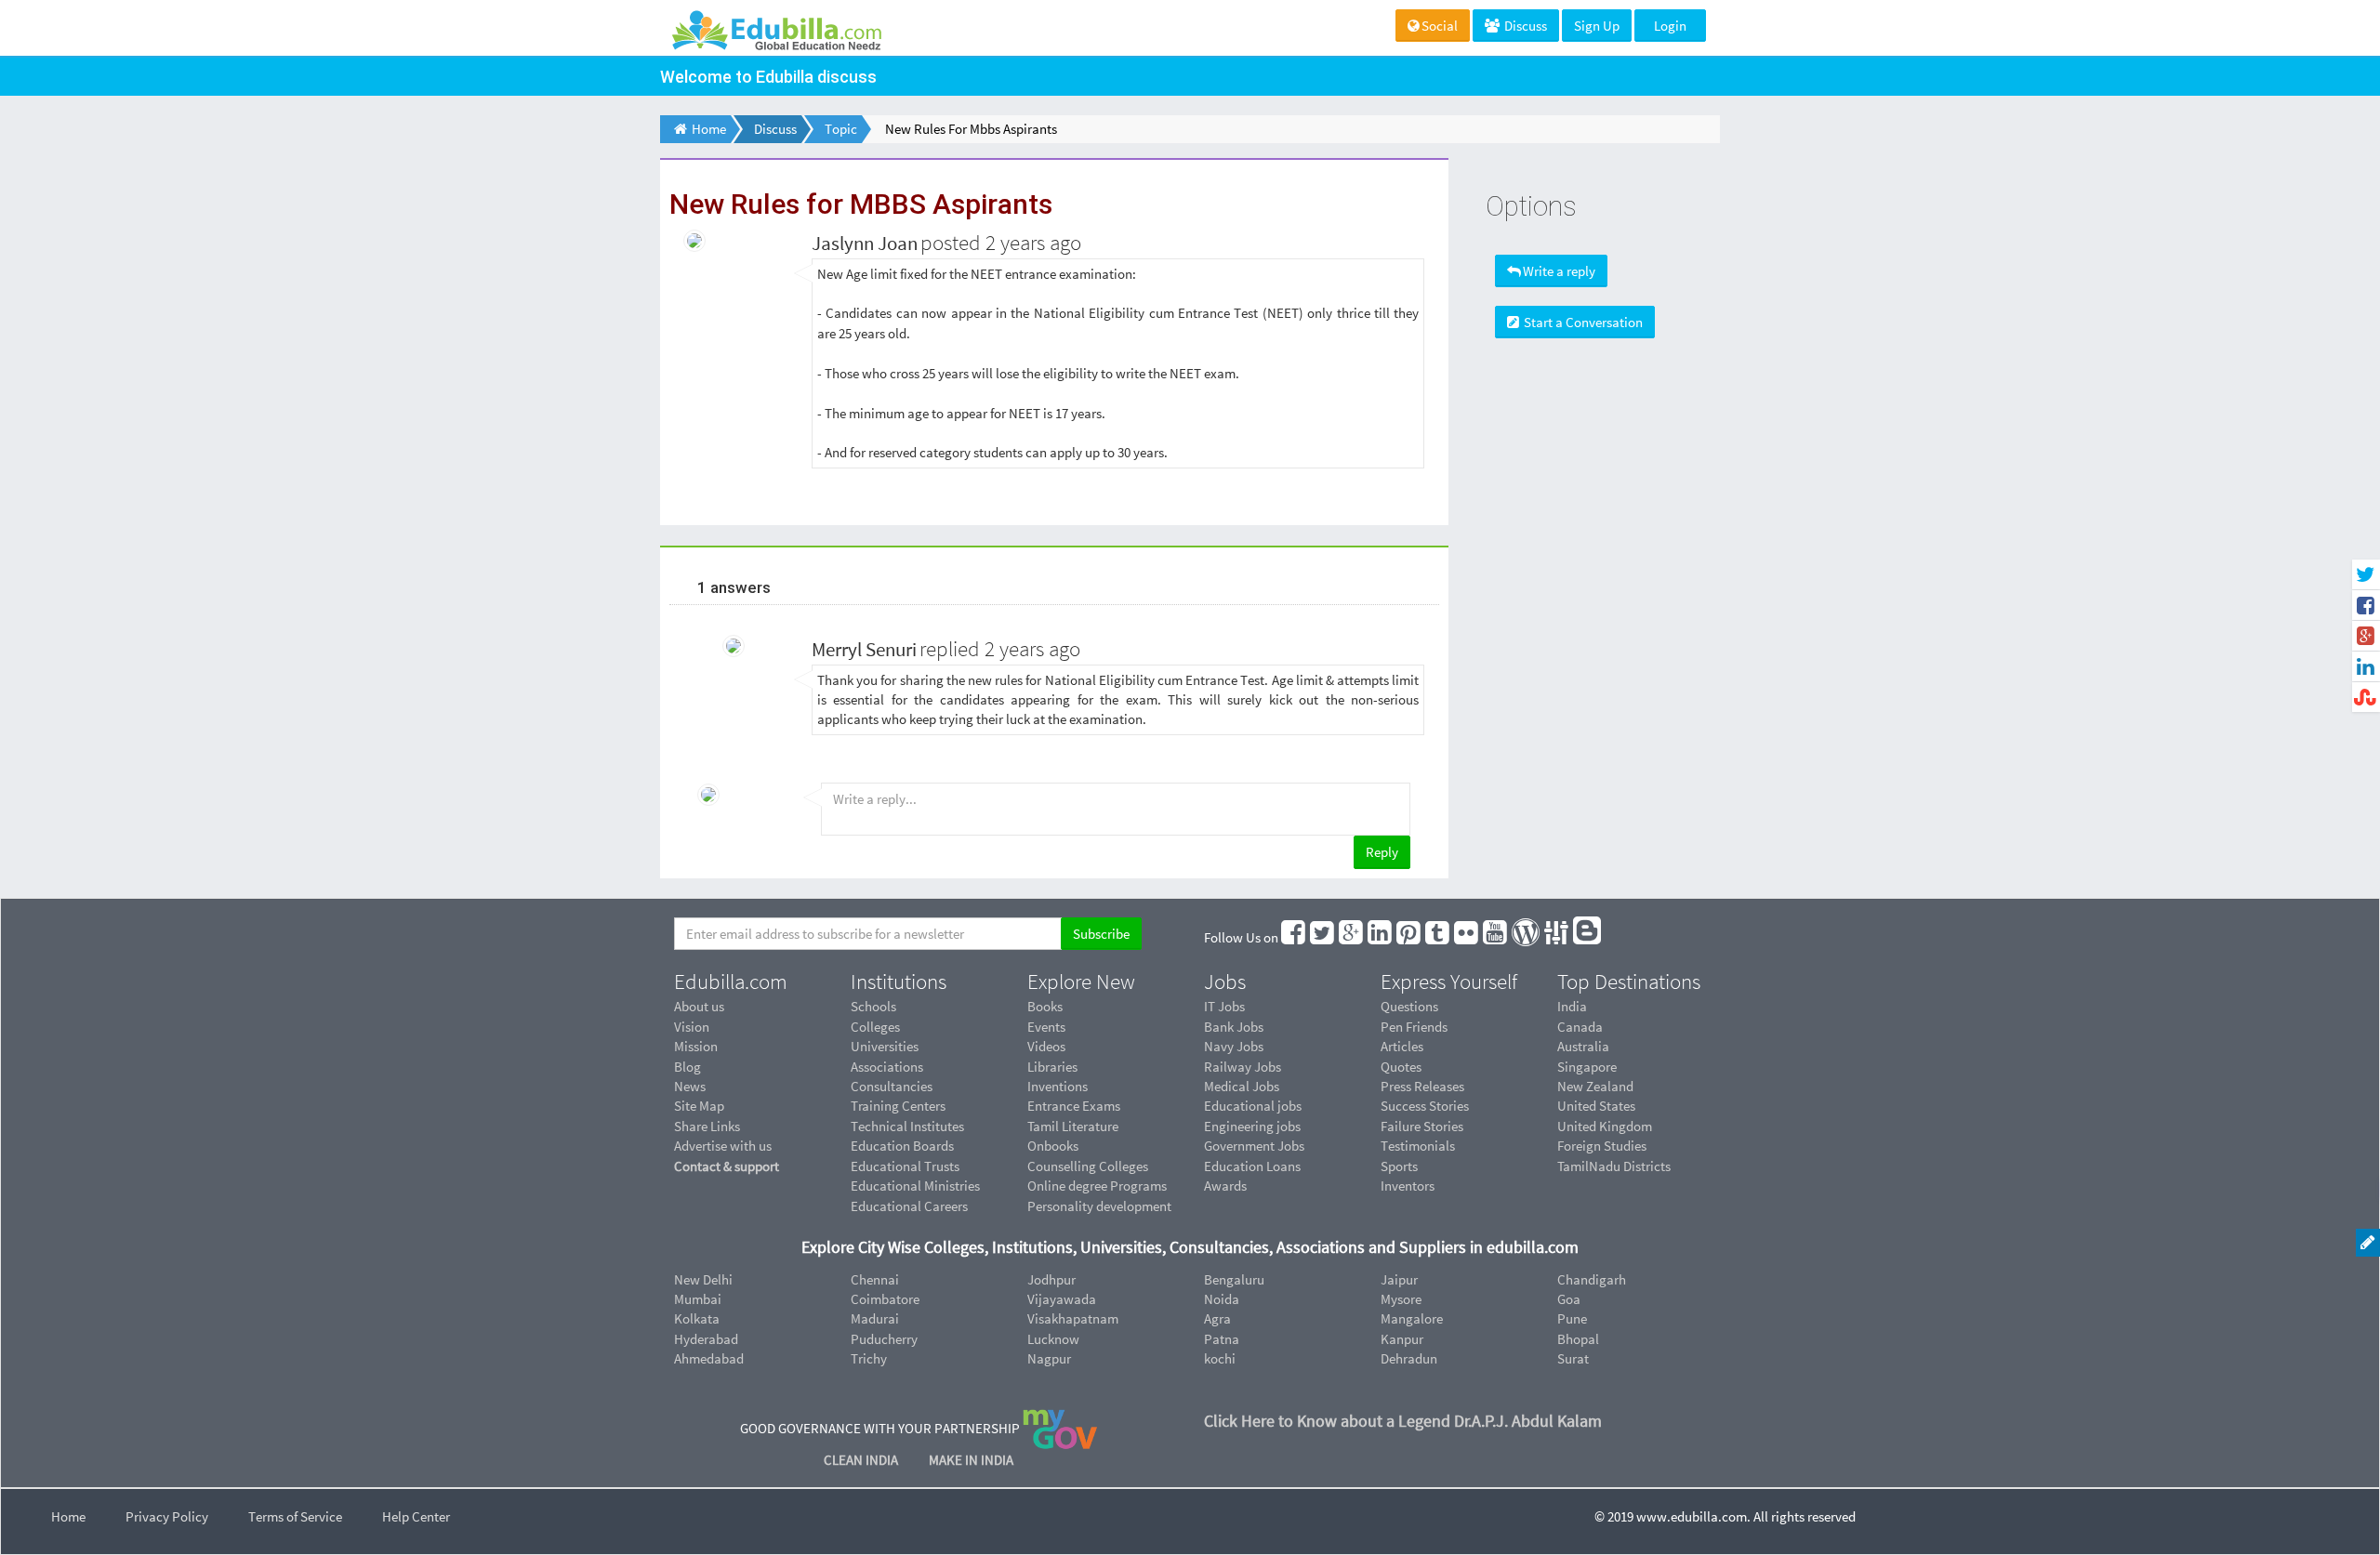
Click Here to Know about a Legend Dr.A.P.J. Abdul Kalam (1403, 1421)
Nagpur (1049, 1358)
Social (1440, 26)
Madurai (875, 1318)
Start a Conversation (1582, 322)
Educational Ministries (915, 1186)
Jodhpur (1051, 1279)
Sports (1399, 1166)
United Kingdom (1605, 1126)
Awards (1225, 1186)
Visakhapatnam (1073, 1318)
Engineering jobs (1252, 1126)
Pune (1572, 1318)
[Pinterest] (1409, 937)
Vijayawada (1062, 1299)
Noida (1222, 1299)
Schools (873, 1006)
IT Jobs (1224, 1006)
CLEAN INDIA (862, 1460)
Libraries (1052, 1067)
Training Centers (898, 1106)
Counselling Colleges (1088, 1166)
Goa (1569, 1299)
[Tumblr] (1438, 937)
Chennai (875, 1279)
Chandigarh (1592, 1279)
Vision (692, 1027)
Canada (1580, 1027)
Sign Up (1597, 26)
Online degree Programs (1097, 1186)
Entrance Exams (1074, 1106)
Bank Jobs (1234, 1027)
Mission (696, 1046)
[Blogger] (1588, 937)
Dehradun (1409, 1358)
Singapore (1587, 1067)
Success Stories (1425, 1106)
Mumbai (698, 1299)
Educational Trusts (905, 1166)
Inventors (1408, 1186)
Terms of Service (295, 1516)
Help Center (416, 1516)
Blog (688, 1067)
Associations (887, 1067)
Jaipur (1399, 1279)
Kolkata (697, 1318)
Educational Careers (909, 1206)
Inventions (1058, 1086)
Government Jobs (1254, 1146)
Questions (1409, 1006)
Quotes (1401, 1067)
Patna (1222, 1339)
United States (1596, 1106)
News (690, 1086)
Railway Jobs (1243, 1067)
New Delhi (703, 1279)
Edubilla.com (731, 982)
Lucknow (1053, 1339)
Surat (1573, 1358)
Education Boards (902, 1146)
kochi (1220, 1358)
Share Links (707, 1126)
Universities (885, 1046)
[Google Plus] (1352, 937)
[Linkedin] (1381, 937)
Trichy (869, 1358)
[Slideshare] (1557, 937)
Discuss (1524, 26)
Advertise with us (723, 1146)
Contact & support (727, 1166)
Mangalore (1412, 1318)
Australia (1583, 1046)
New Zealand (1595, 1086)
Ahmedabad (709, 1358)
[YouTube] (1496, 937)
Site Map (699, 1106)
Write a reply (1559, 271)
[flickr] (1467, 937)
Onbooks (1053, 1146)
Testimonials (1418, 1146)
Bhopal (1578, 1339)
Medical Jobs (1242, 1086)
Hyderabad (706, 1339)
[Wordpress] (1527, 937)
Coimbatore (885, 1299)
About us (699, 1006)
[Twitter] (1323, 937)
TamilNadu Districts (1614, 1166)
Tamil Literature (1073, 1126)
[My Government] (1060, 1427)
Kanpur (1402, 1339)
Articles (1402, 1046)
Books (1045, 1006)
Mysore (1401, 1299)
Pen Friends (1414, 1027)
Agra (1217, 1318)
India (1572, 1006)
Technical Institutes (907, 1126)
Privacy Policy (167, 1516)
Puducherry (884, 1339)
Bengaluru (1234, 1279)
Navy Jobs (1234, 1046)
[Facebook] (1294, 937)
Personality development (1099, 1206)
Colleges (875, 1027)
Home (68, 1516)
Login (1670, 26)
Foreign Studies (1602, 1146)
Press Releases (1422, 1086)
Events (1046, 1027)
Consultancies (892, 1086)
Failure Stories (1422, 1126)
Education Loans (1252, 1166)
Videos (1046, 1046)
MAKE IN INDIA (971, 1460)
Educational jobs (1253, 1106)
